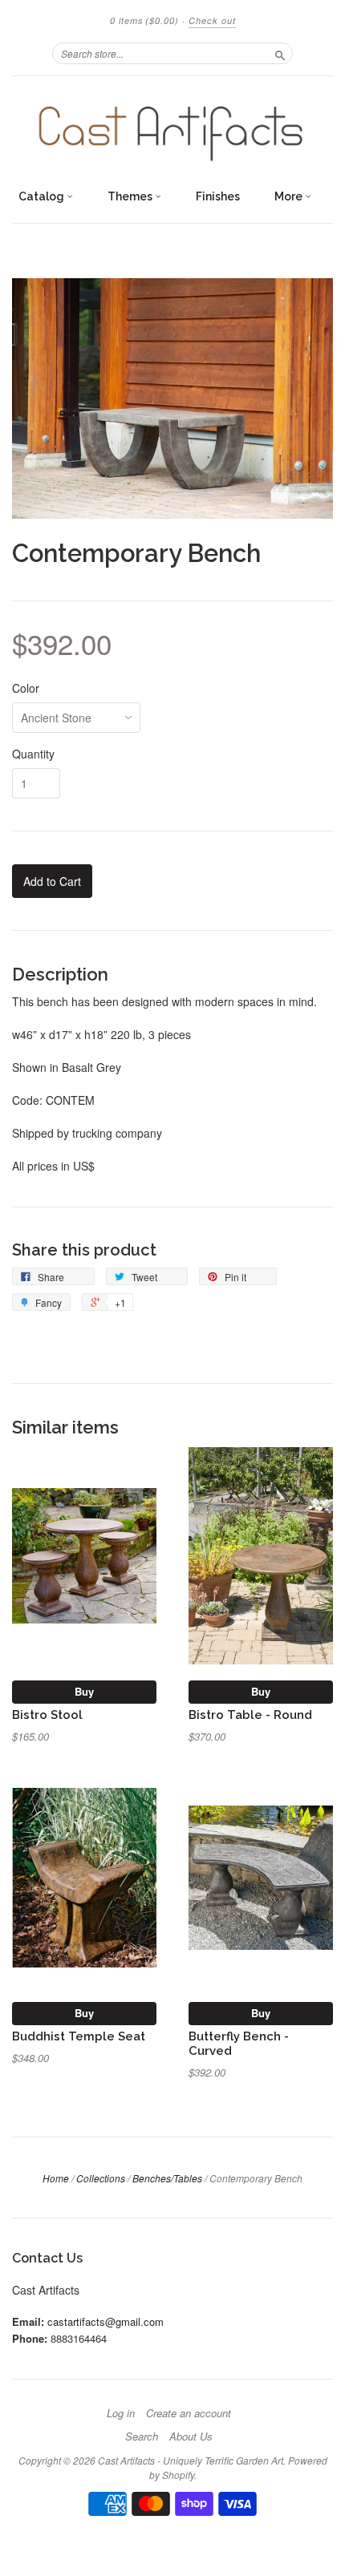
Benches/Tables (167, 2178)
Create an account (189, 2413)
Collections (101, 2178)
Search (142, 2436)
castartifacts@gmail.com (106, 2321)
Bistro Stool (47, 1715)
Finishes (218, 196)
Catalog (43, 196)
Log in (121, 2413)
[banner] (172, 128)
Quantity (33, 754)
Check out (212, 20)
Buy (84, 1691)
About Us (191, 2436)
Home (56, 2178)
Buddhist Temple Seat (79, 2036)
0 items (144, 20)
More (290, 196)
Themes (131, 196)
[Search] (280, 53)
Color (26, 688)
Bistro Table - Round (250, 1715)
